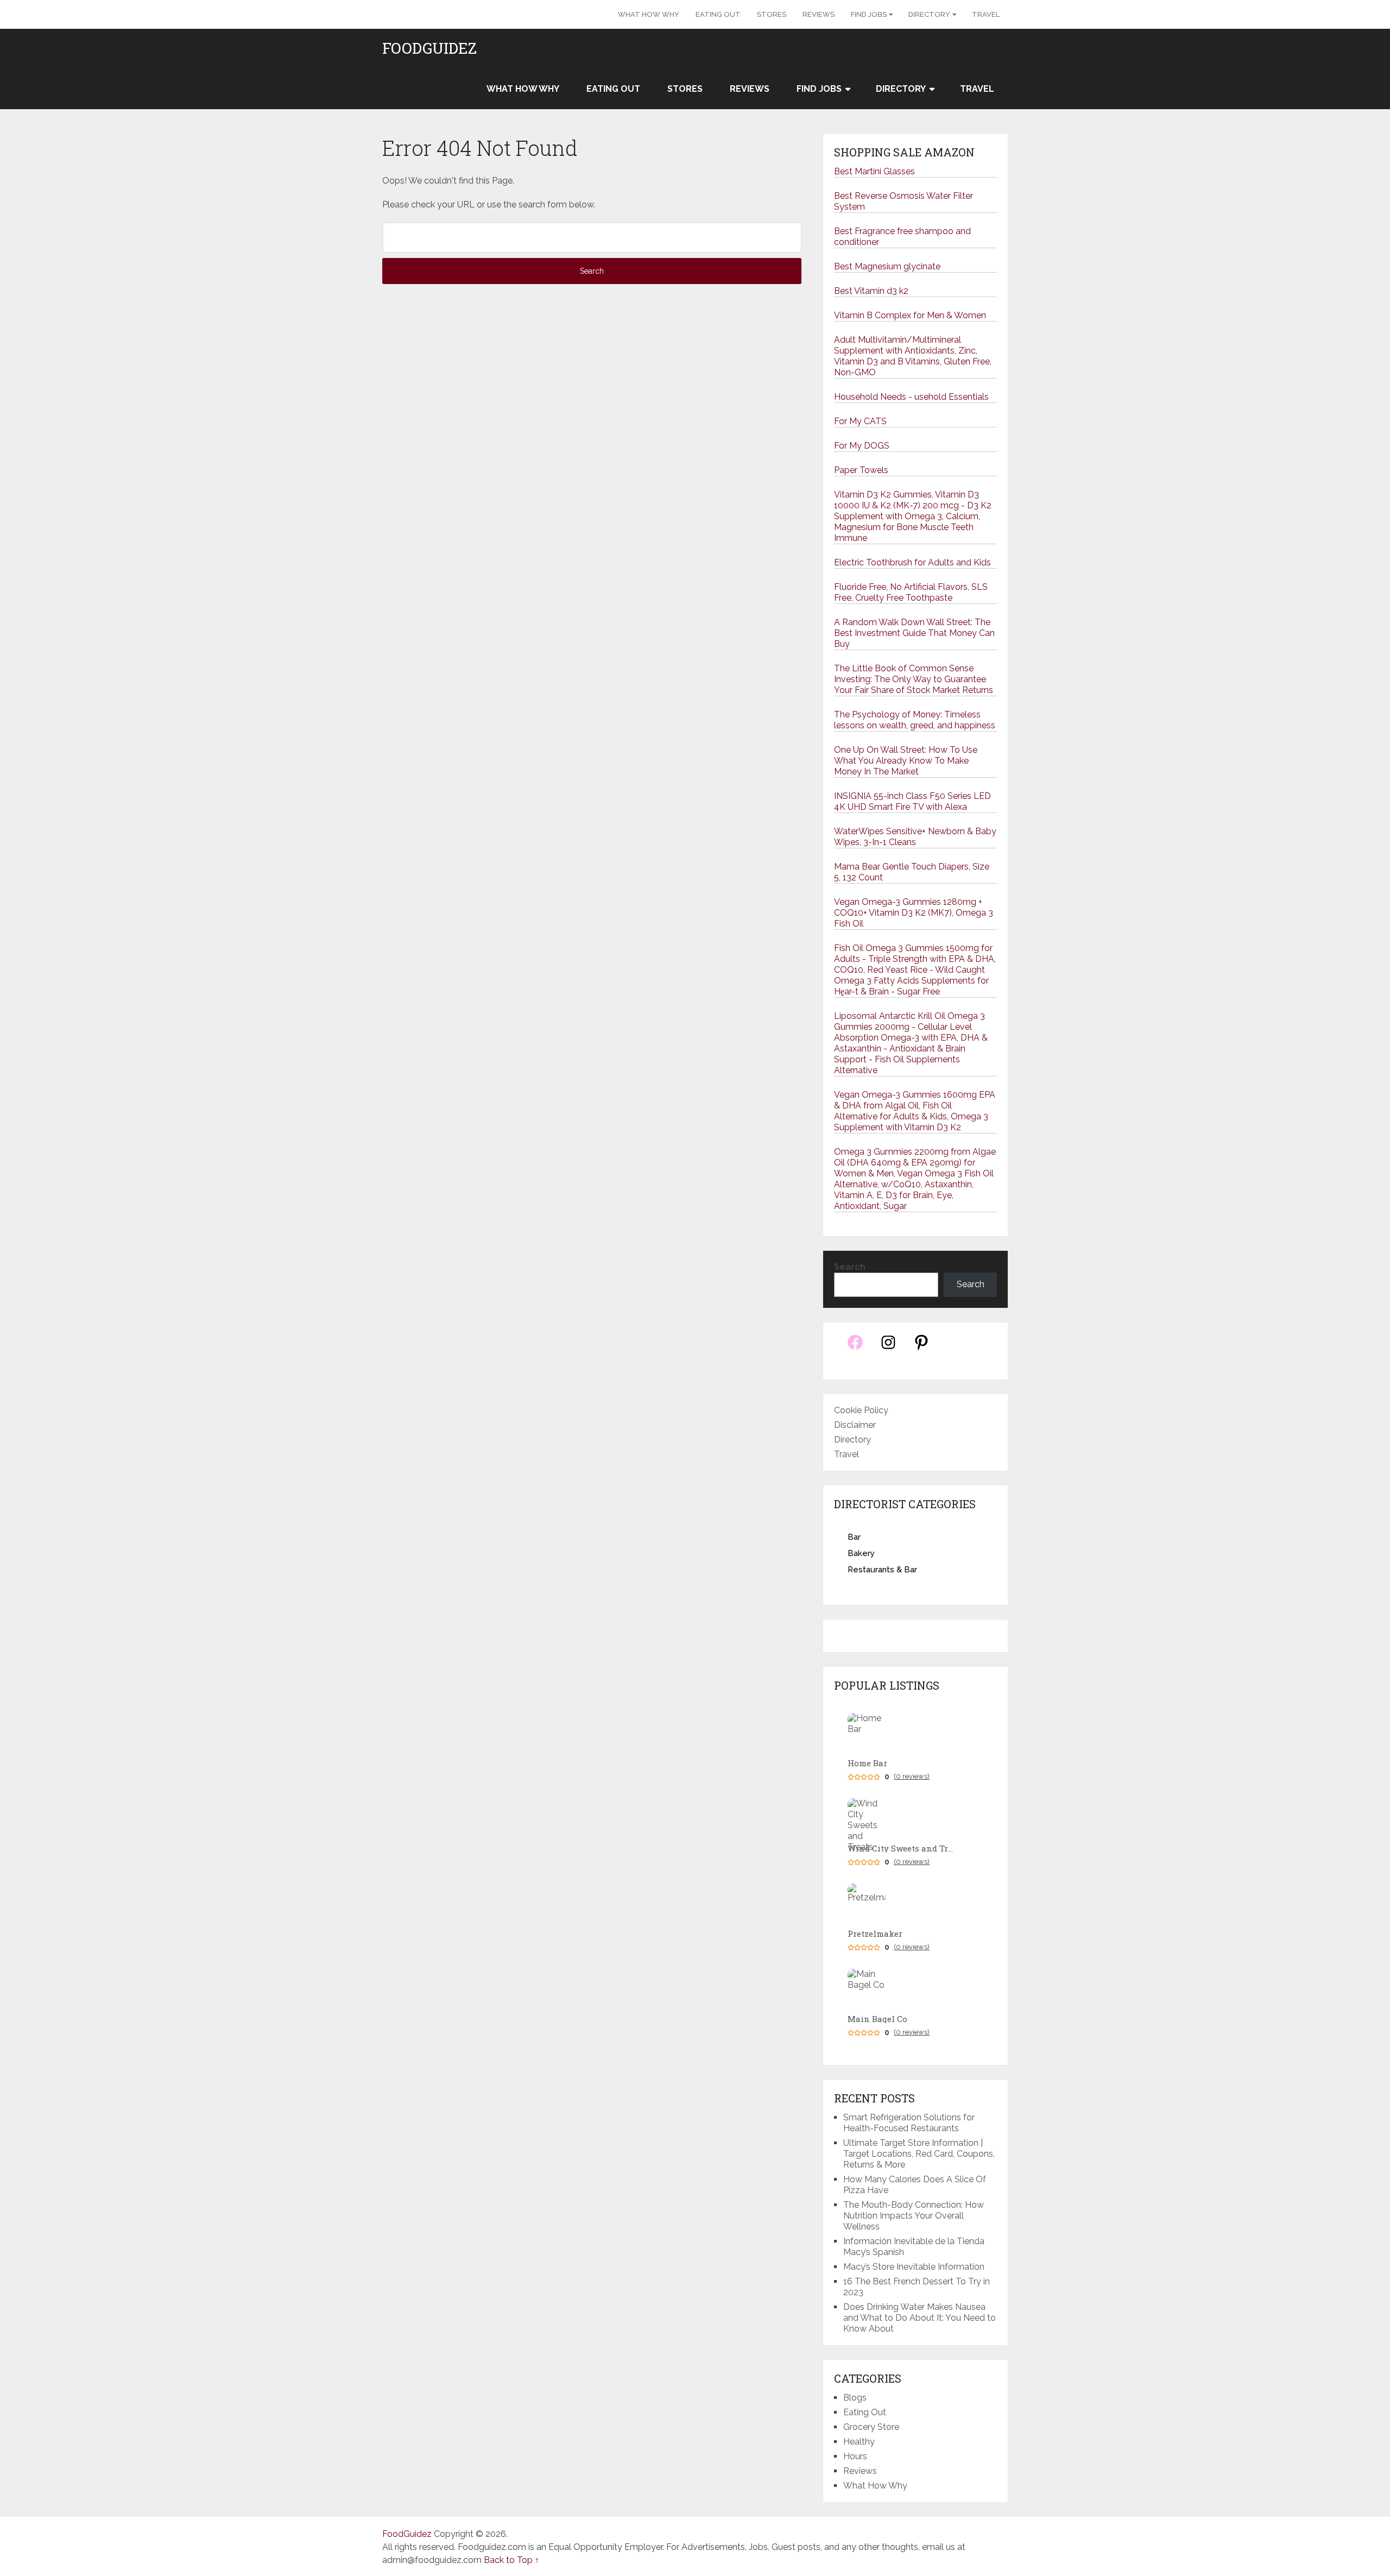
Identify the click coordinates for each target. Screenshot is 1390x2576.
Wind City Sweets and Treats (902, 1848)
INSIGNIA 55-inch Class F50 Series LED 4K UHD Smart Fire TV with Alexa (912, 801)
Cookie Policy (861, 1410)
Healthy (859, 2442)
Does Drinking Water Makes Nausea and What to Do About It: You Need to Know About (920, 2318)
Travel (986, 14)
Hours (855, 2456)
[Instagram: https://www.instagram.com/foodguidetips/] (888, 1348)
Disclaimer (855, 1425)
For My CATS (860, 421)
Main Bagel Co (877, 2019)
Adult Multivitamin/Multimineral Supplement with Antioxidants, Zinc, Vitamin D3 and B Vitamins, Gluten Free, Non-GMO (913, 356)
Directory (929, 14)
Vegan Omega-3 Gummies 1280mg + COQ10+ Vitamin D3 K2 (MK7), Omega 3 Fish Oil (914, 913)
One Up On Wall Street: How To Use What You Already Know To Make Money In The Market (906, 761)
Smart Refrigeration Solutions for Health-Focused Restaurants (909, 2123)
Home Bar (867, 1763)
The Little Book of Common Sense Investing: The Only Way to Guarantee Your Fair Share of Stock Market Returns (914, 679)
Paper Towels (861, 470)
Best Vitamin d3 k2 (871, 291)
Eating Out (718, 14)
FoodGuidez (429, 48)
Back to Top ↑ (511, 2560)
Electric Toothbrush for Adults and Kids (912, 562)
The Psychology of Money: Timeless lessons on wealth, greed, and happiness (915, 720)
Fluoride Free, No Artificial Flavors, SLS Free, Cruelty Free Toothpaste (911, 592)
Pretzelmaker (875, 1934)
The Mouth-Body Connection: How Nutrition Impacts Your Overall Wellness (914, 2216)
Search (850, 1267)
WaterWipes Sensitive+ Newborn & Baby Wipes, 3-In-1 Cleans (915, 837)
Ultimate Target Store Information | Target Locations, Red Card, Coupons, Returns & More (919, 2154)
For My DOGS (862, 446)
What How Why (649, 14)
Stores (772, 14)
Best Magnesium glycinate (887, 266)
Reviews (819, 14)
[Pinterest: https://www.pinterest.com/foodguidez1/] (921, 1348)
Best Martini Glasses (874, 171)
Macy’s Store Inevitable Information (914, 2267)
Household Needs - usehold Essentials (911, 397)
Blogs (855, 2398)
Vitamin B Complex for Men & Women (910, 315)
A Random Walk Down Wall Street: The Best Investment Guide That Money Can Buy (914, 633)
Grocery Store (871, 2427)
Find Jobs (869, 14)
